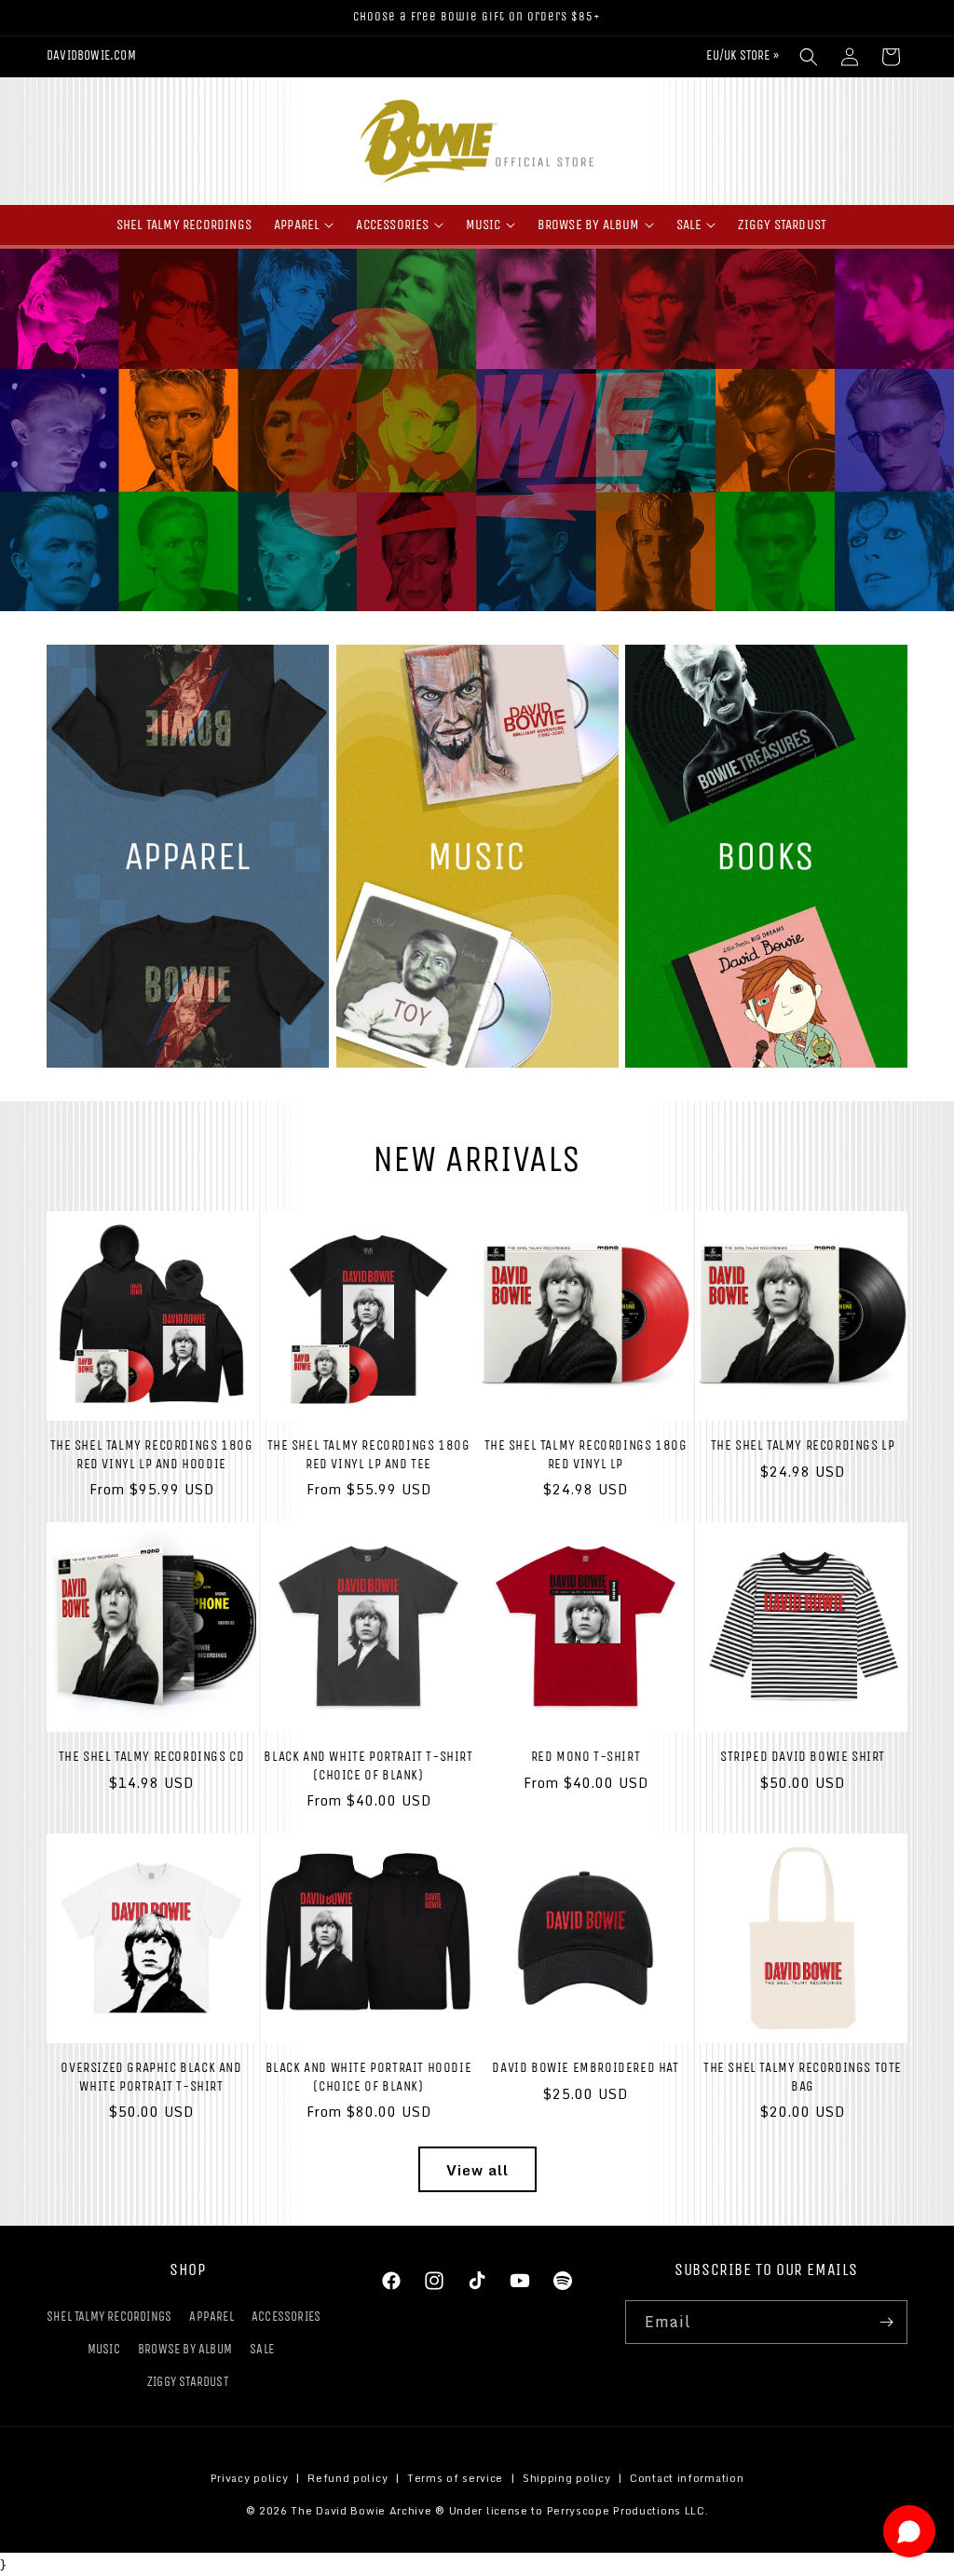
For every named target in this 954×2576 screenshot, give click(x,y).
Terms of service (455, 2478)
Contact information (687, 2478)
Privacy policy (250, 2478)
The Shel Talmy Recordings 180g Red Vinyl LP (586, 1454)
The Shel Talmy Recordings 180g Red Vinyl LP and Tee (369, 1454)
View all (477, 2170)
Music (104, 2349)
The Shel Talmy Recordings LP (803, 1445)
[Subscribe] (886, 2322)
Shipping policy (567, 2478)
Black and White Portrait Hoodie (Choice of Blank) (369, 2077)
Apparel (211, 2317)
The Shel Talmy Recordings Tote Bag (803, 2077)
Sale (262, 2349)
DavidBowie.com (91, 55)
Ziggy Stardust (188, 2382)
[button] (809, 57)
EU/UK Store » (743, 55)
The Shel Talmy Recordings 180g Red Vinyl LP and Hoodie (152, 1454)
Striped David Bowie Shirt (803, 1756)
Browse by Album (185, 2349)
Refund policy (348, 2478)
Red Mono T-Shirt (586, 1756)
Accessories (286, 2317)
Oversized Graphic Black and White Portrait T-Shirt (151, 2077)
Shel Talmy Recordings (109, 2317)
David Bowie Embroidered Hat (585, 2067)
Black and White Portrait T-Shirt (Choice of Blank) (368, 1765)
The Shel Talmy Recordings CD (152, 1756)
